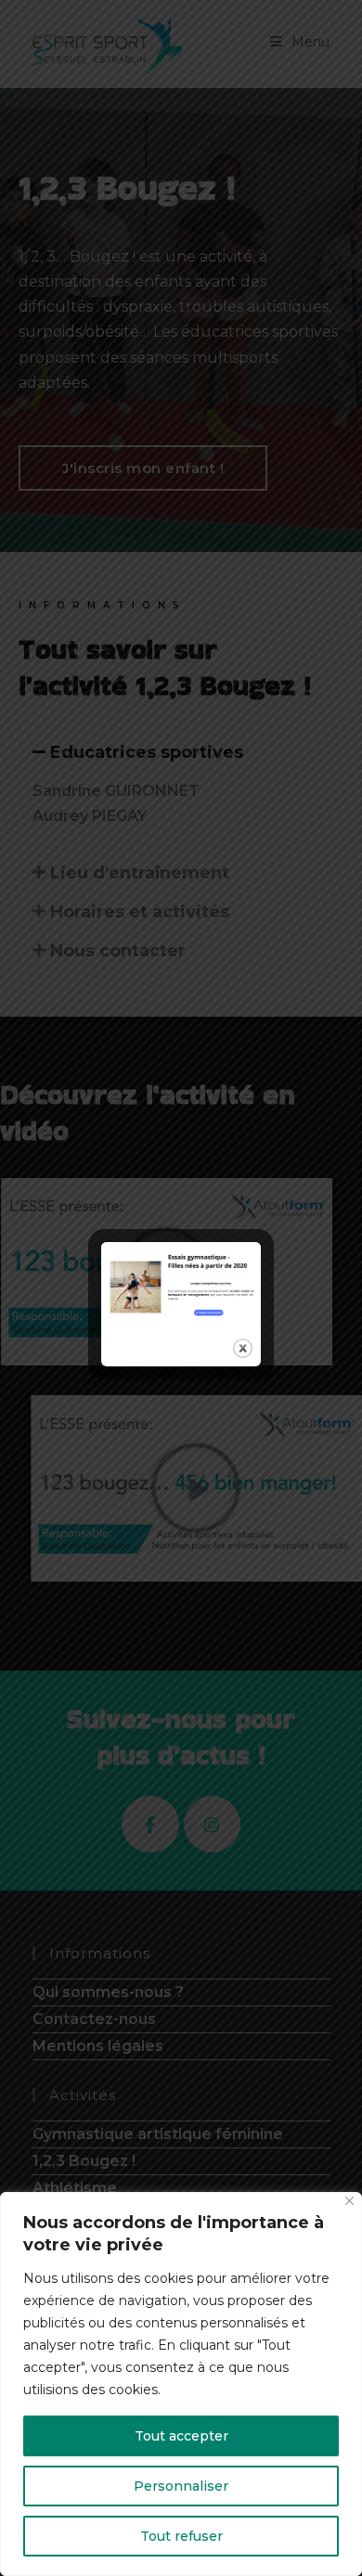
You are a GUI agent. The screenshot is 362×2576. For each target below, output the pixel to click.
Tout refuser (181, 2536)
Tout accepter (181, 2436)
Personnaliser (181, 2486)
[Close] (349, 2201)
